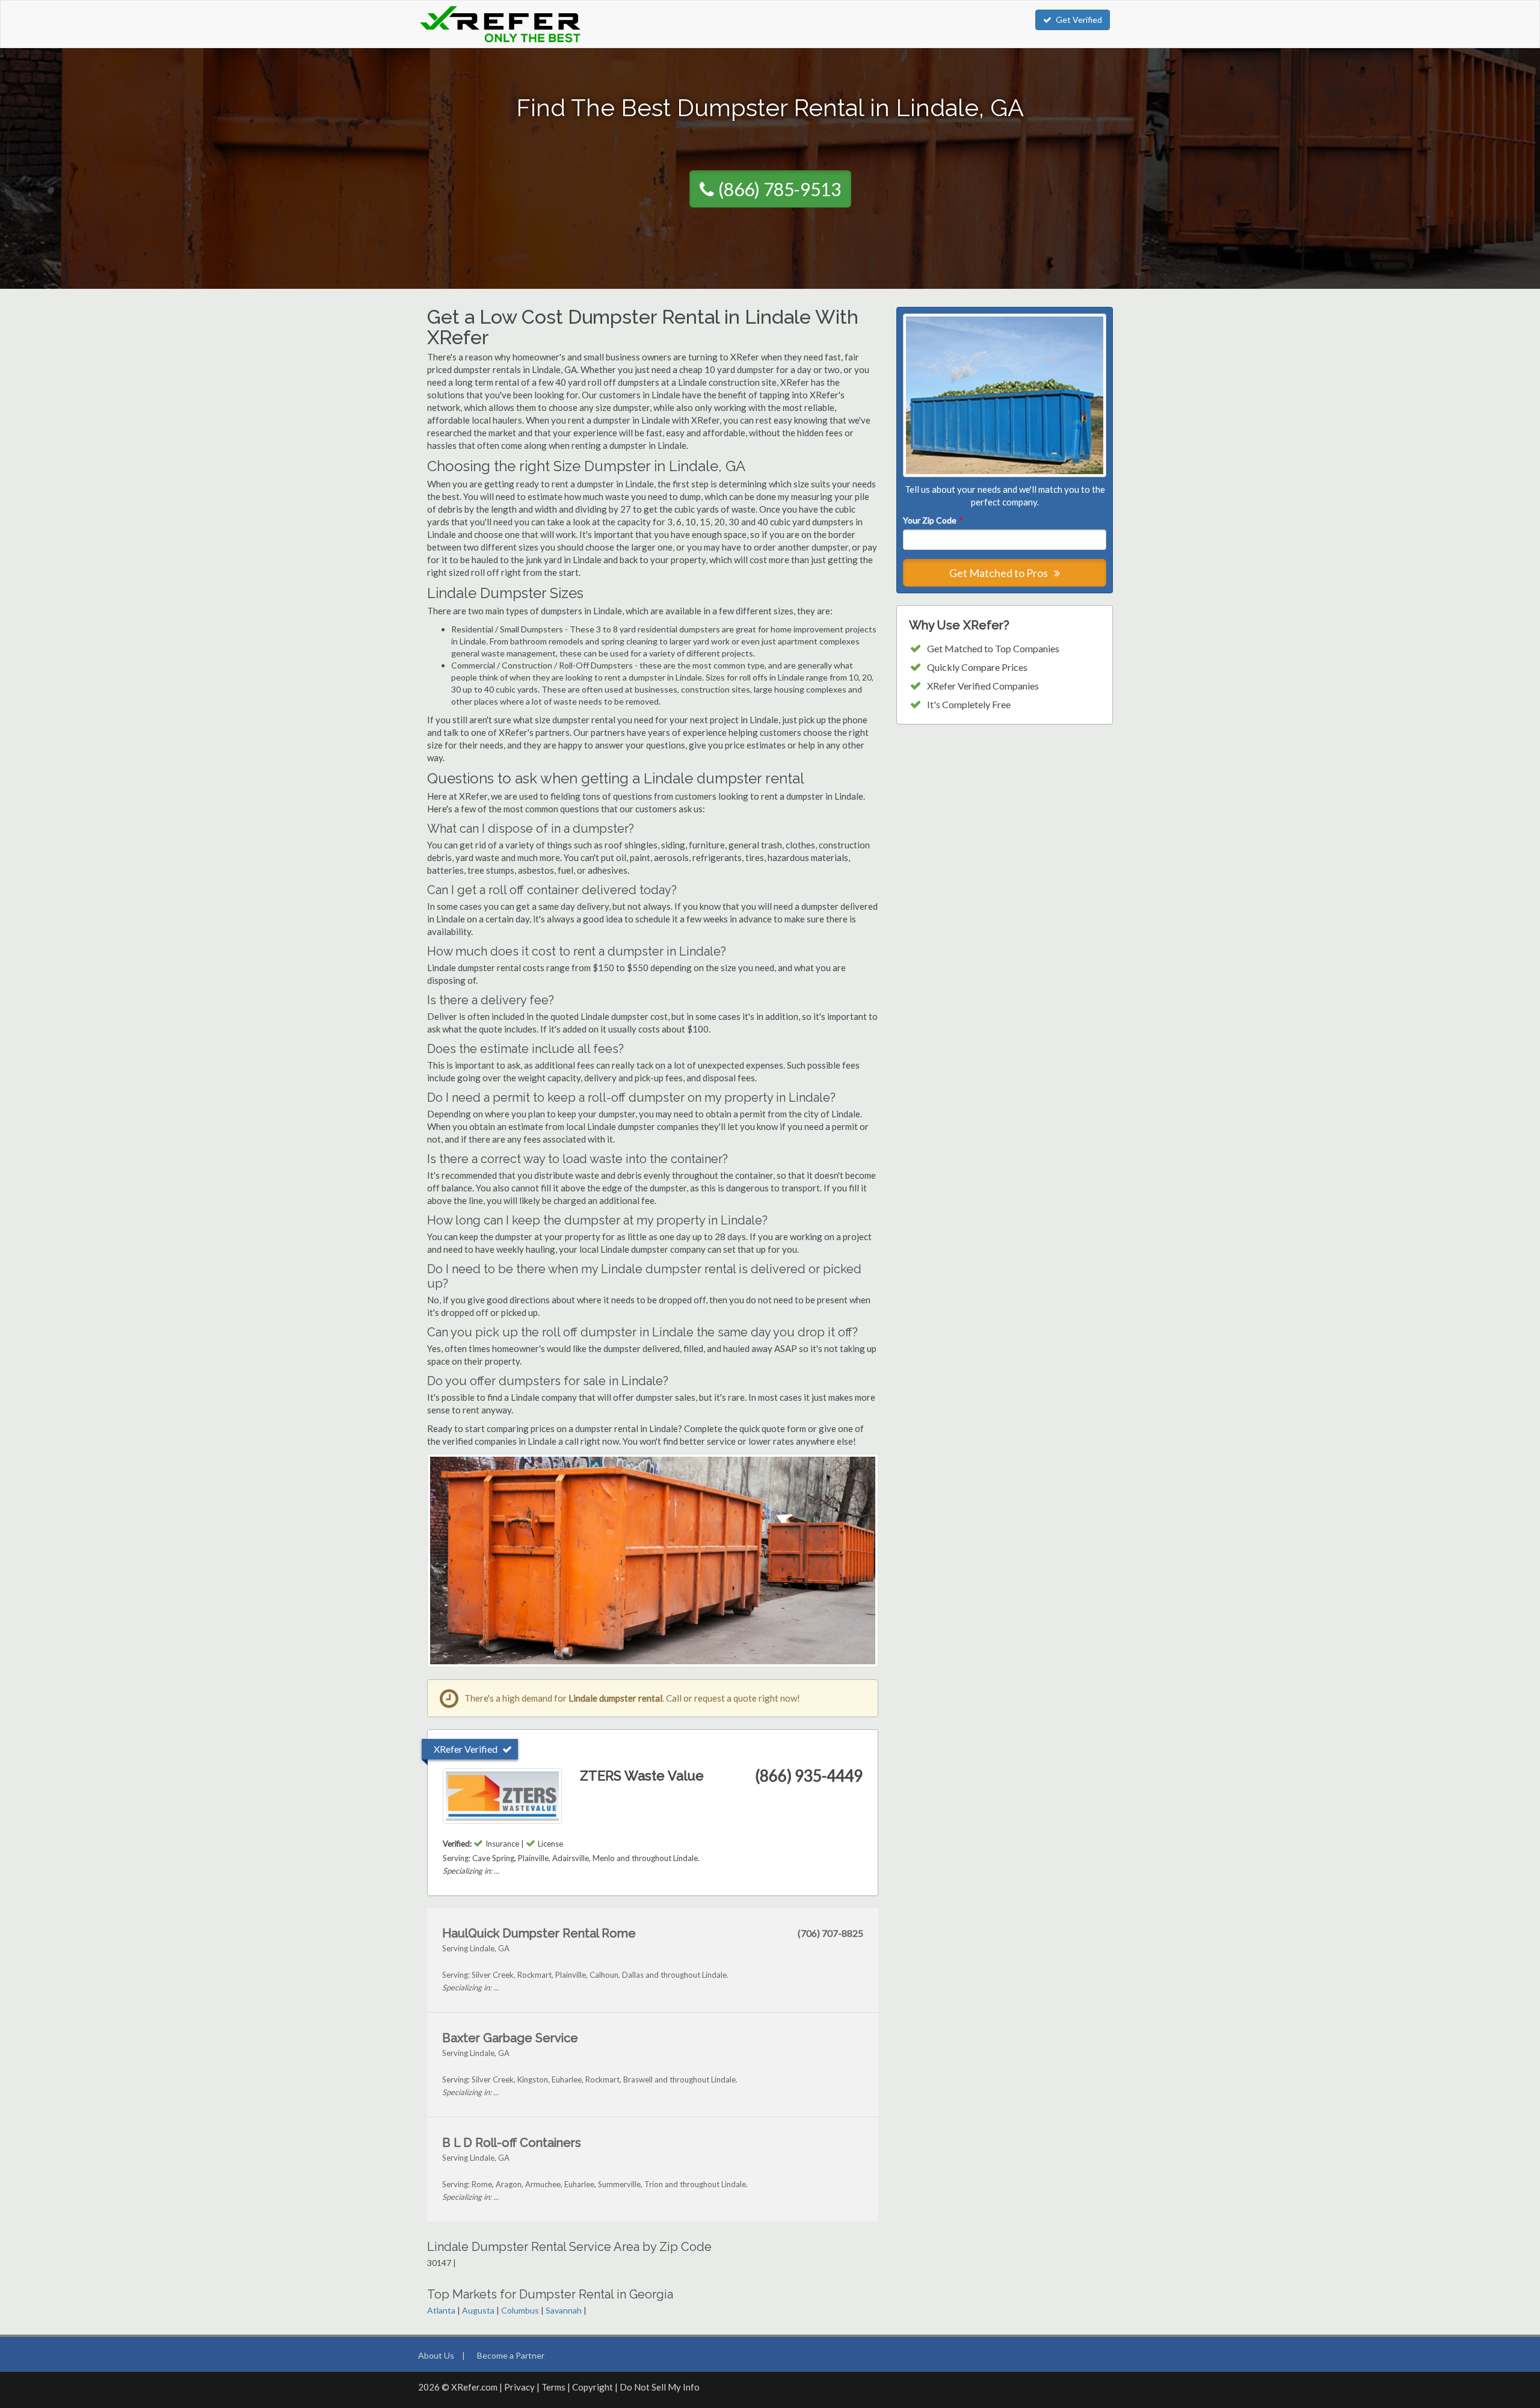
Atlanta (441, 2310)
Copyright (593, 2387)
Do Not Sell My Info (660, 2387)
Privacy (519, 2387)
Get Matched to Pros (999, 573)
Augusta (478, 2310)
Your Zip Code (932, 520)
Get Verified (1079, 20)
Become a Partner (511, 2355)
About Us (436, 2355)
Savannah (564, 2310)
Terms (553, 2387)
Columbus (520, 2310)
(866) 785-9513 (780, 189)
